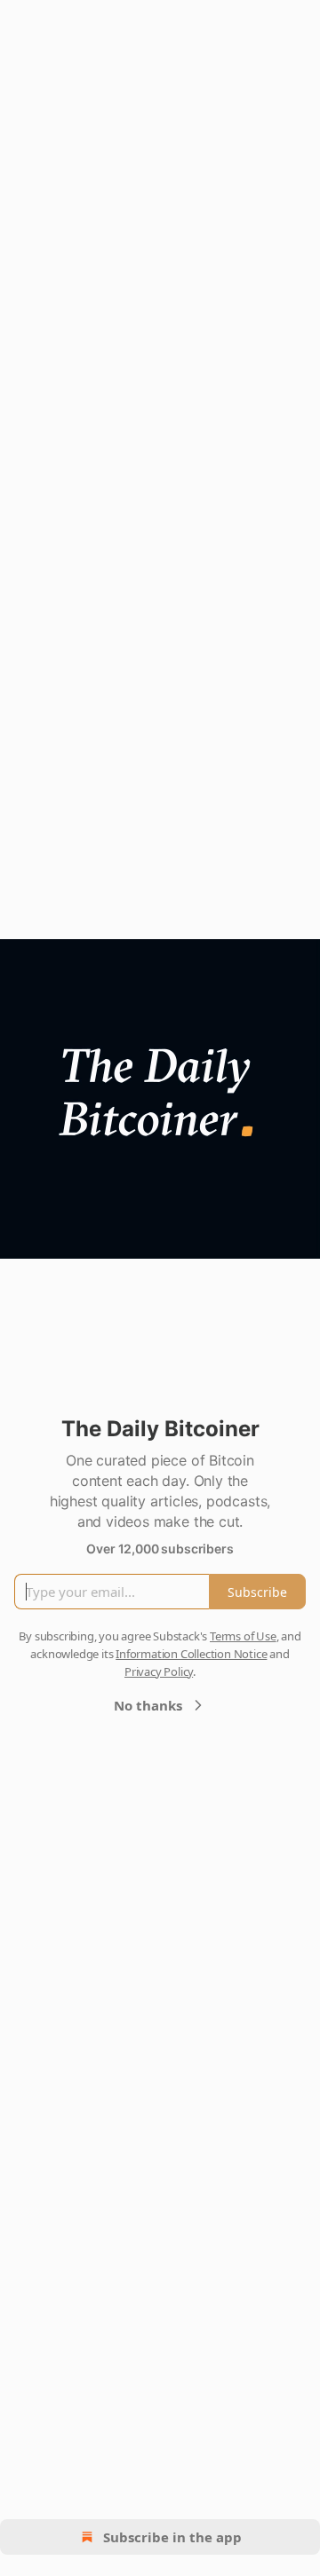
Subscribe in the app (172, 2537)
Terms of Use (243, 1636)
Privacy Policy (159, 1671)
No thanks (148, 1705)
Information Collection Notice (191, 1654)
